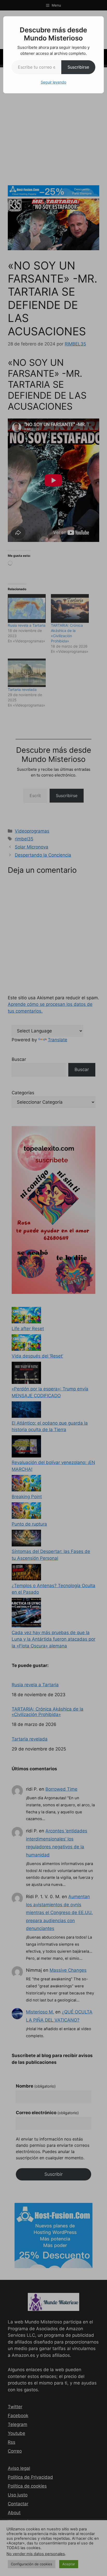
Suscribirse (78, 67)
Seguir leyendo (53, 82)
